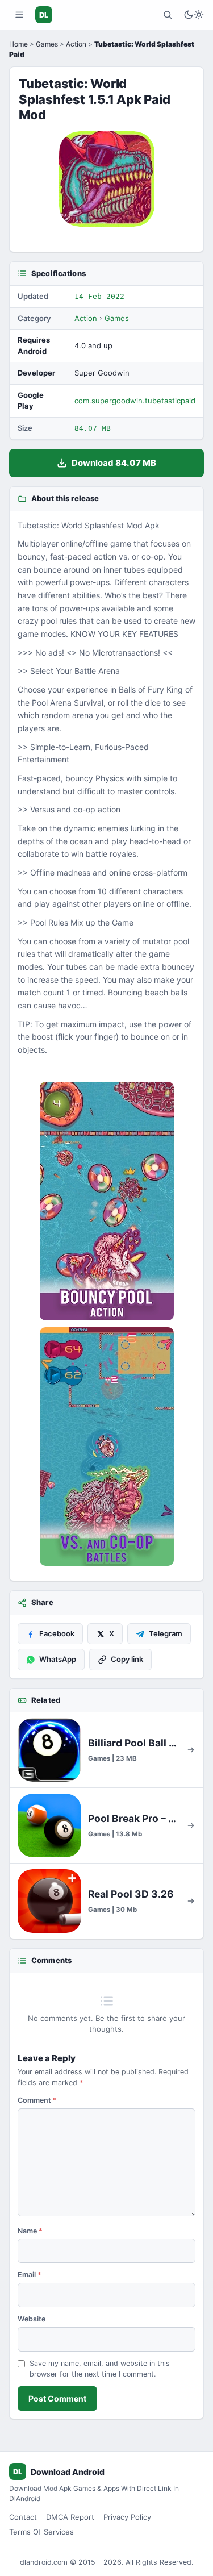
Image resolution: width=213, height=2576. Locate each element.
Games (47, 44)
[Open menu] (19, 15)
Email (30, 2275)
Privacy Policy (127, 2517)
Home (18, 44)
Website (32, 2319)
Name (30, 2231)
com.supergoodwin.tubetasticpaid (135, 401)
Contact (23, 2517)
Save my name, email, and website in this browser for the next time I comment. (100, 2369)
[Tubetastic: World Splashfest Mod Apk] (106, 1201)
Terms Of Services (41, 2532)
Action (76, 44)
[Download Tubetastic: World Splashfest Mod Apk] (106, 1447)
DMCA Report (70, 2517)
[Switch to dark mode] (194, 15)
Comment (37, 2100)
